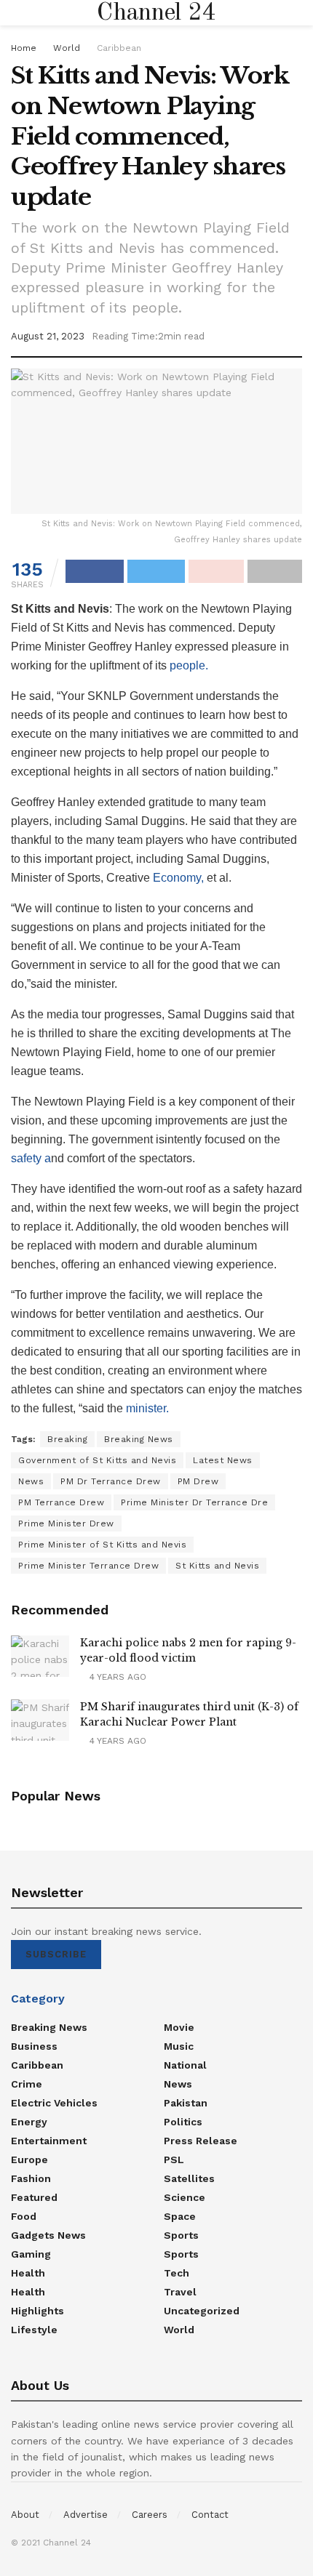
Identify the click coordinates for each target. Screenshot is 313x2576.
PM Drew (198, 1481)
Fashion (31, 2178)
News (31, 1481)
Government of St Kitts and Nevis (97, 1460)
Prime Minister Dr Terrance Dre (194, 1502)
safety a (31, 1158)
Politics (183, 2122)
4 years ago (116, 1677)
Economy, (178, 878)
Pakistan (186, 2103)
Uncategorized (202, 2311)
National (185, 2065)
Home (24, 48)
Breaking (67, 1439)
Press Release (201, 2141)
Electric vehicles (54, 2103)
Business (34, 2046)
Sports (181, 2235)
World (67, 48)
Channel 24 (156, 13)
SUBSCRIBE (56, 1954)
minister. (149, 1408)
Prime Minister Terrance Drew (88, 1566)
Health (28, 2273)
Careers (150, 2515)
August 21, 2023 (48, 336)
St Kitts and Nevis (217, 1566)
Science (185, 2197)
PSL (174, 2160)
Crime (27, 2084)
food (24, 2216)
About (25, 2515)
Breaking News (139, 1439)
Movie (179, 2027)
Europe (29, 2160)
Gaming (31, 2254)
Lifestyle (34, 2330)
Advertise (86, 2515)
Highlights (37, 2311)
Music (179, 2046)
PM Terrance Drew (61, 1502)
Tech (177, 2273)
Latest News (223, 1460)
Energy (29, 2122)
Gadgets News (48, 2235)
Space (180, 2216)
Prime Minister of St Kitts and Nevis (102, 1545)
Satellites (189, 2178)
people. (187, 665)
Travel (180, 2292)
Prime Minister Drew (66, 1524)
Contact (210, 2515)
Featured (34, 2197)
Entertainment (49, 2141)
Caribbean (119, 48)
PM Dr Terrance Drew (111, 1481)
